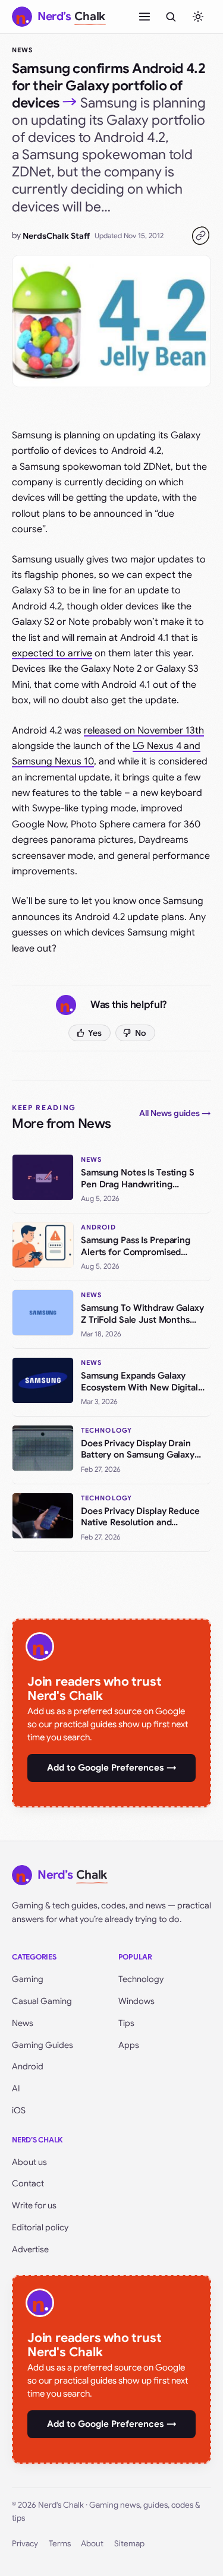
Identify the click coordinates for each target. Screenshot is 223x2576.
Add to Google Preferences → (112, 1768)
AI (16, 2088)
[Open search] (171, 17)
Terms (60, 2544)
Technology (141, 1979)
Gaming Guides (43, 2045)
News (22, 50)
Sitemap (129, 2544)
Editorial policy (40, 2227)
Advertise (30, 2249)
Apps (129, 2045)
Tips (126, 2023)
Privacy (25, 2544)
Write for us (34, 2205)
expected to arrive (52, 653)
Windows (136, 2001)
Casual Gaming (42, 2001)
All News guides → (175, 1113)
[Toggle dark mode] (198, 17)
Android (28, 2066)
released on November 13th (144, 731)
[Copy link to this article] (200, 236)
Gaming (28, 1979)
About (92, 2544)
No (141, 1033)
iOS (19, 2110)
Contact (28, 2183)
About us (29, 2162)
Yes (95, 1033)
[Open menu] (145, 17)
